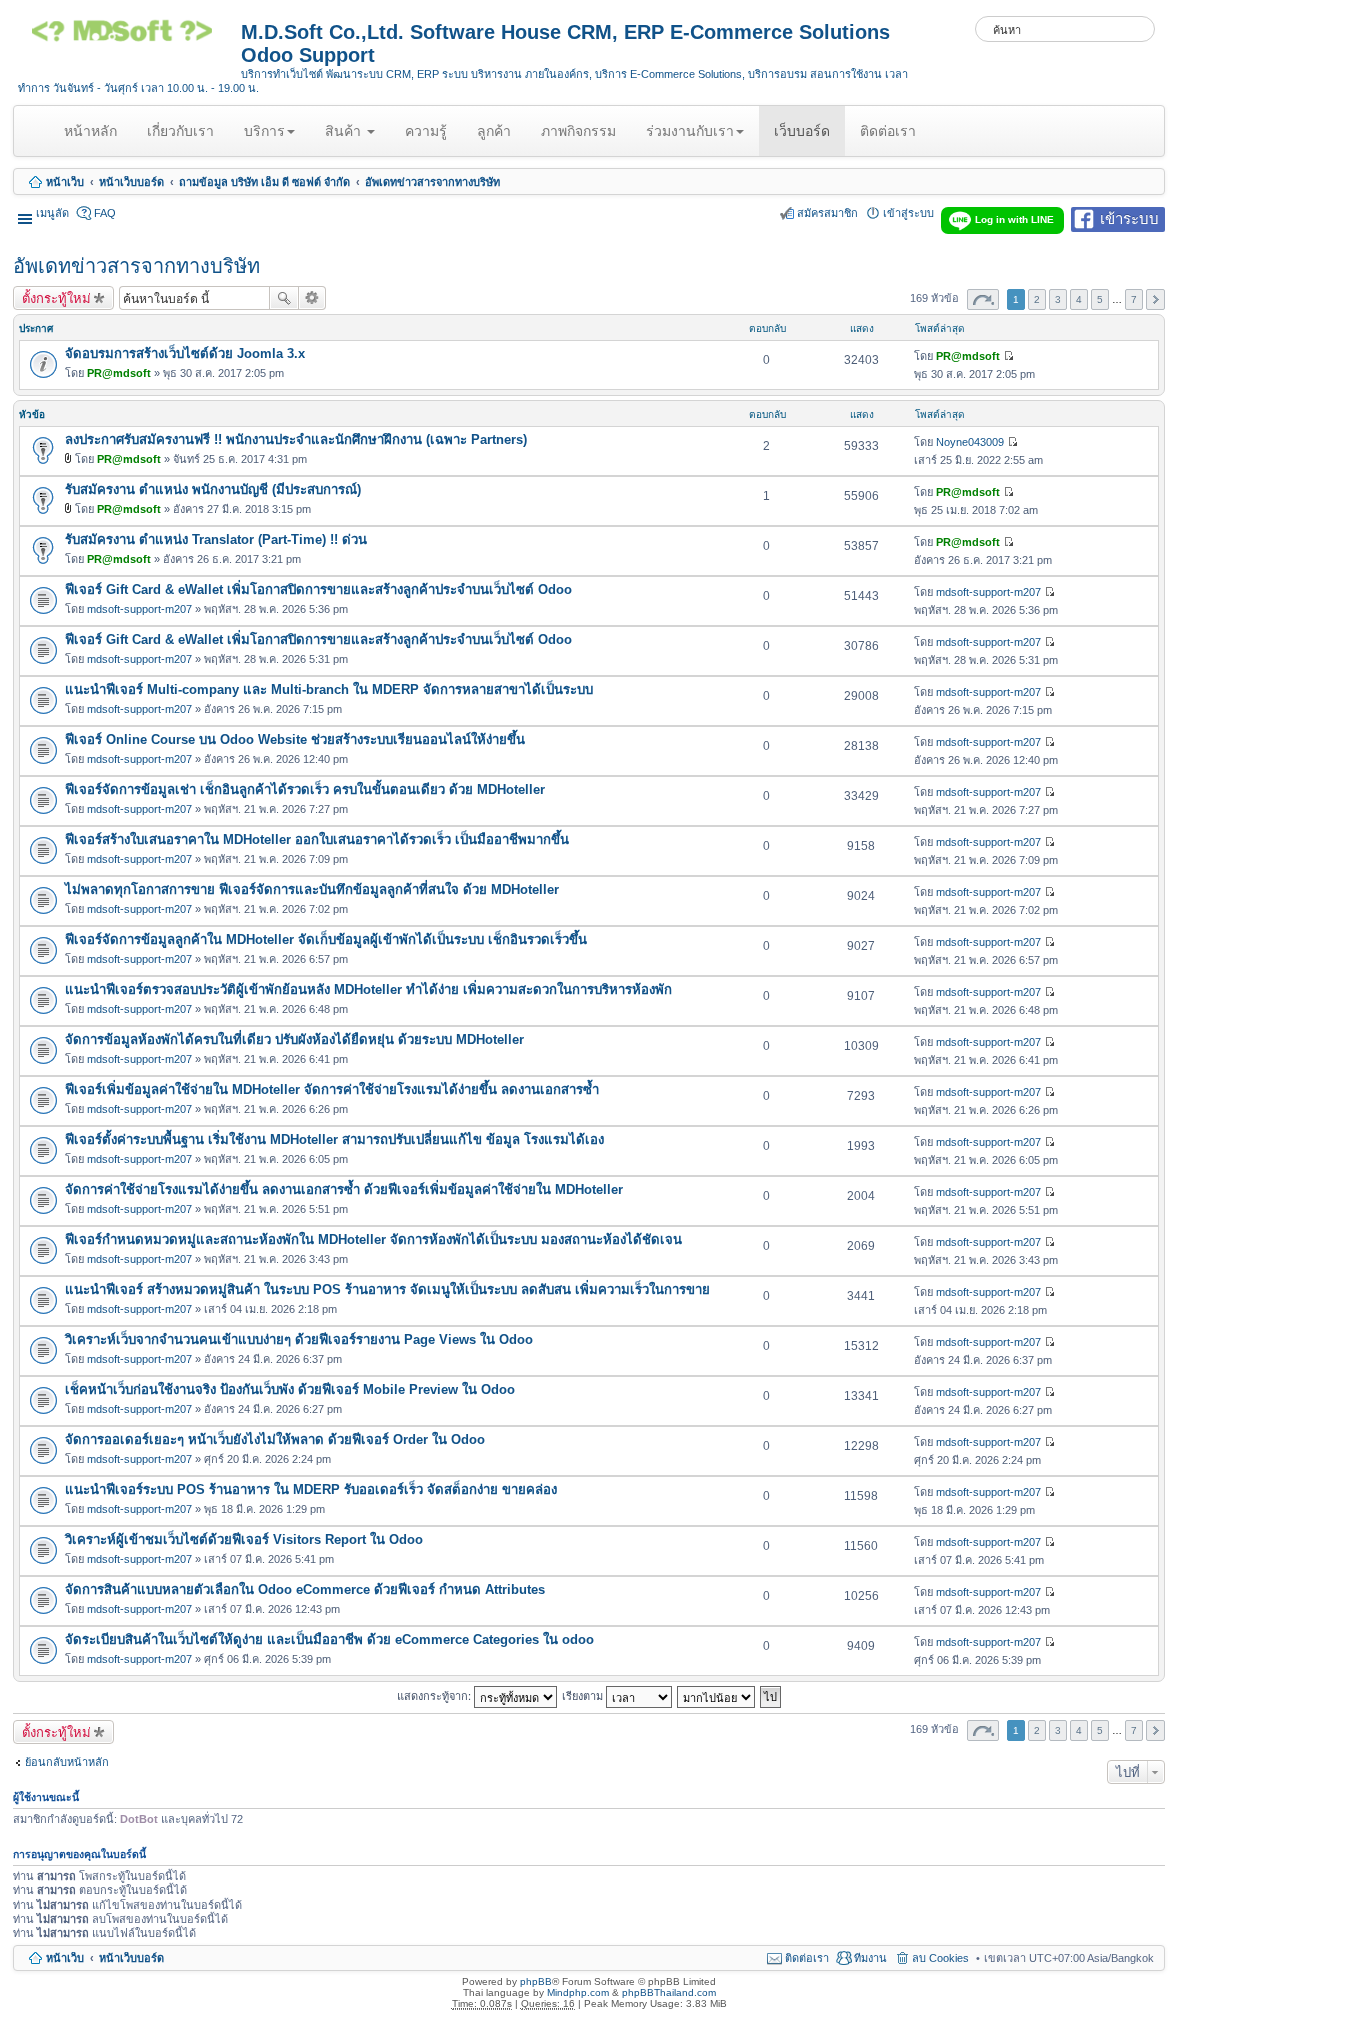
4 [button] (1079, 299)
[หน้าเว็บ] (129, 38)
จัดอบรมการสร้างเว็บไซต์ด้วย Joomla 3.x (185, 353)
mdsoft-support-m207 (139, 609)
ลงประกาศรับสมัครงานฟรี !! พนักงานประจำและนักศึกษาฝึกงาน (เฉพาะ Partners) (296, 439)
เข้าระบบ (1129, 217)
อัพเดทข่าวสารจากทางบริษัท (432, 182)
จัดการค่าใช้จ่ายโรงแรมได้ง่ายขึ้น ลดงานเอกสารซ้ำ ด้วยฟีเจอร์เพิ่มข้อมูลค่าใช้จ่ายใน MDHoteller (344, 1189)
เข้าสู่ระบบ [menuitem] (908, 213)
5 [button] (1100, 299)
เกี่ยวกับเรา (180, 131)
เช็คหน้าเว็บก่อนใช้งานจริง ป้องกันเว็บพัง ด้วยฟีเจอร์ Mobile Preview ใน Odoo (290, 1389)
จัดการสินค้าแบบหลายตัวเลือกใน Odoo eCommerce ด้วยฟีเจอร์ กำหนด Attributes (305, 1589)
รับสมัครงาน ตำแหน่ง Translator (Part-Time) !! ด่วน (216, 539)
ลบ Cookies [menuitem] (940, 1958)
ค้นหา (284, 298)
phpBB (536, 1981)
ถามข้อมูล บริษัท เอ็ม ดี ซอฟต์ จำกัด (264, 182)
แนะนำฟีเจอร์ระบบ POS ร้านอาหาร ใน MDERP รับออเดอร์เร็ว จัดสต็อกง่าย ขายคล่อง (311, 1489)
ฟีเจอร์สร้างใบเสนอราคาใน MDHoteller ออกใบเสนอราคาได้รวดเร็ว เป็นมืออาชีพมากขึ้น (317, 839)
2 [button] (1037, 299)
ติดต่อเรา (888, 131)
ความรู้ (426, 131)
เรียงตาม (584, 1695)
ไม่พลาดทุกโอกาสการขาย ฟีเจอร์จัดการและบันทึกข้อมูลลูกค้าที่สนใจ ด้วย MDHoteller (312, 889)
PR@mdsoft (119, 373)
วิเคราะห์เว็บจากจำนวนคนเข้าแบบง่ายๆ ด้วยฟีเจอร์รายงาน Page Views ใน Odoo (299, 1339)
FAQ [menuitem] (105, 213)
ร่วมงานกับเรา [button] (690, 131)
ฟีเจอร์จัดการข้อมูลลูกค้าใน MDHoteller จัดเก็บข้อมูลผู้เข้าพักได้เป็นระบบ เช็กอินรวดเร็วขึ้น (326, 939)
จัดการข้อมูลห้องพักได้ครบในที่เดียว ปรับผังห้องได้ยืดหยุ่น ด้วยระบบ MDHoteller (294, 1039)
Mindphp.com (578, 1992)
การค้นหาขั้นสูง (312, 298)
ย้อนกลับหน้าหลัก (67, 1762)
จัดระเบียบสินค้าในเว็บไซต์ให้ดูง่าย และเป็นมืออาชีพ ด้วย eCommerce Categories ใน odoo (329, 1639)
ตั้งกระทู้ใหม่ (56, 298)
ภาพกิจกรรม (578, 131)
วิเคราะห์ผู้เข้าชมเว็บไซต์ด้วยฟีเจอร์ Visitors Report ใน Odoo (244, 1539)
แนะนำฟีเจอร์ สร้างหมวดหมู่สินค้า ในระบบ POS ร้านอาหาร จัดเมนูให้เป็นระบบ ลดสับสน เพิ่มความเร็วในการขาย (387, 1289)
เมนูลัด (52, 213)
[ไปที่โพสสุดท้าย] (1008, 356)
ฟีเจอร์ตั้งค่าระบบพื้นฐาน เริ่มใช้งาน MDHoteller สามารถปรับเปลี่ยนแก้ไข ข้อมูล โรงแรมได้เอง (334, 1139)
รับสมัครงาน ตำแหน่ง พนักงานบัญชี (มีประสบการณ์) (213, 489)
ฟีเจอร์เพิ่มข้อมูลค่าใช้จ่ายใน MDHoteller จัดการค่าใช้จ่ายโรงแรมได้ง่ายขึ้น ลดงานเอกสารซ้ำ (332, 1089)
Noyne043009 (970, 442)
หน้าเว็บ (65, 182)
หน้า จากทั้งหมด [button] (983, 299)
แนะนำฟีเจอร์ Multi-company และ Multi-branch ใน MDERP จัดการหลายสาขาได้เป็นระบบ (329, 689)
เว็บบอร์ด (802, 131)
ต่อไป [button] (1155, 299)
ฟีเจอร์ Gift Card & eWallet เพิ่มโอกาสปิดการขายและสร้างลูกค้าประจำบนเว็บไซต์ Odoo (318, 589)
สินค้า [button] (345, 131)
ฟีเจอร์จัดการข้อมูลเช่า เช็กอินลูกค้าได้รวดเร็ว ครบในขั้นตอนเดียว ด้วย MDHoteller (305, 789)
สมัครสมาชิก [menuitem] (827, 213)
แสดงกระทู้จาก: (435, 1695)
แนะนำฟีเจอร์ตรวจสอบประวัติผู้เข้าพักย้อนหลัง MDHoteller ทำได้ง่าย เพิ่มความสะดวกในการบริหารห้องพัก (368, 989)
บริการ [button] (264, 131)
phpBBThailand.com (669, 1992)
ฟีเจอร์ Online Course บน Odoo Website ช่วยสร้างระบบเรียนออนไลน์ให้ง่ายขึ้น (295, 739)
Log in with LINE (1014, 219)
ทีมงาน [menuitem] (870, 1958)
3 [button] (1058, 299)
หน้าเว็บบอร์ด (131, 182)
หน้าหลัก (94, 139)
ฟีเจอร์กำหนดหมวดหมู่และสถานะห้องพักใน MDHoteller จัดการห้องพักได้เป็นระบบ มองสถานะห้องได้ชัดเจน (373, 1239)
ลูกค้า (494, 131)
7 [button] (1134, 299)
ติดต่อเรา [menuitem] (807, 1958)
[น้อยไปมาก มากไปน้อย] (717, 1695)
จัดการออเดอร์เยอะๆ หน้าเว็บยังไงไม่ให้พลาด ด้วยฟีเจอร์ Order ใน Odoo (275, 1439)
